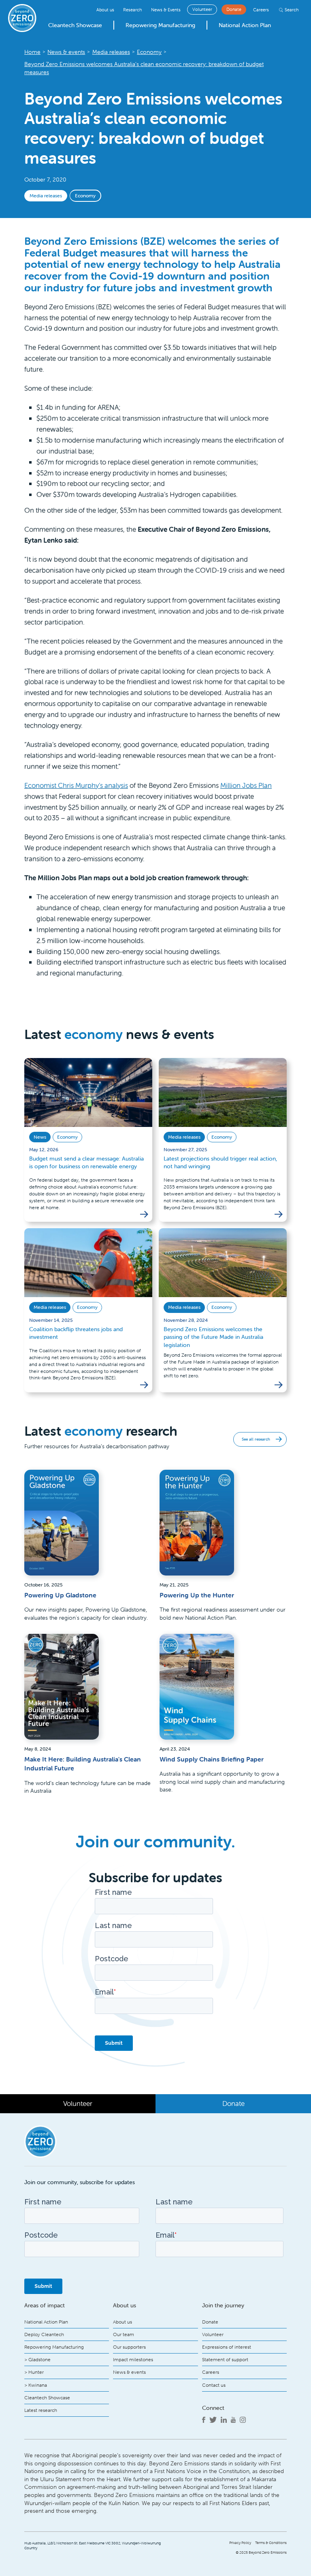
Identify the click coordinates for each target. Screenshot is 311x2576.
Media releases (46, 196)
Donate (234, 9)
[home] (22, 18)
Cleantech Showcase (75, 25)
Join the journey (223, 2305)
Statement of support (225, 2359)
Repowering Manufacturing (160, 25)
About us (105, 10)
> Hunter (34, 2372)
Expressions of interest (227, 2347)
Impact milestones (133, 2359)
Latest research (41, 2410)
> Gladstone (37, 2359)
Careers (261, 10)
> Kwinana (36, 2385)
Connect (213, 2408)
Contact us (214, 2385)
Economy (85, 196)
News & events (129, 2372)
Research (132, 10)
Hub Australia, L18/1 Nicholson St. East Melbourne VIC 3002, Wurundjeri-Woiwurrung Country (93, 2546)
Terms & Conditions (271, 2543)
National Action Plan (245, 25)
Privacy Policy (240, 2543)
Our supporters (129, 2347)
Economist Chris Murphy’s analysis (76, 785)
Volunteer (202, 9)
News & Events (166, 10)
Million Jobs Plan (246, 785)
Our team (124, 2334)
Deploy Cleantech (44, 2334)
